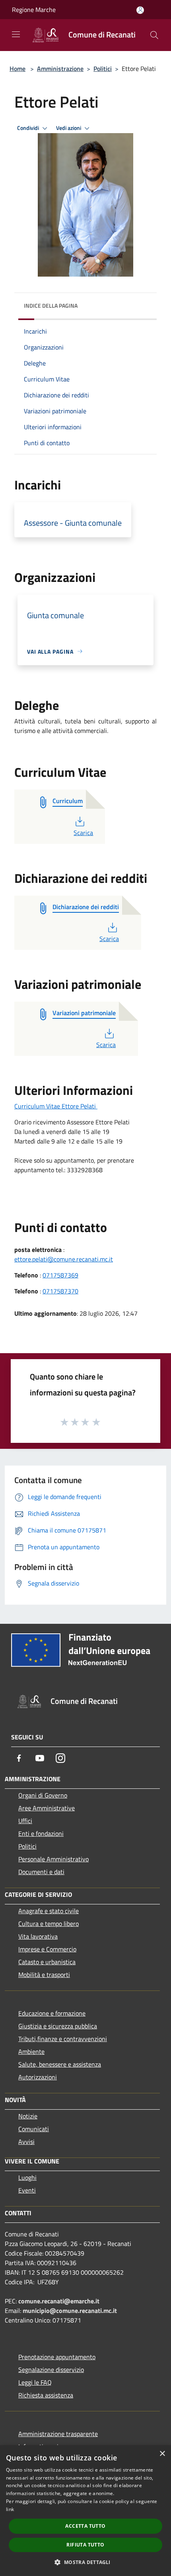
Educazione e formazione (52, 2013)
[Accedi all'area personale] (140, 10)
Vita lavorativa (38, 1936)
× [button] (162, 2454)
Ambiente (31, 2051)
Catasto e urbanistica (47, 1962)
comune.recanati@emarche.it (59, 2301)
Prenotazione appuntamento (57, 2357)
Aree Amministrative (47, 1808)
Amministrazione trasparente (58, 2434)
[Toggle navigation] (16, 34)
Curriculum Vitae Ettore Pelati (56, 1106)
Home (17, 69)
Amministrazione (60, 69)
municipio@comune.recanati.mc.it (70, 2311)
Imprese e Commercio (47, 1949)
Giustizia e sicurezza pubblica (58, 2026)
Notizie (28, 2116)
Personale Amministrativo (53, 1859)
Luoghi (27, 2177)
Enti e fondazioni (41, 1833)
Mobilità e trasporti (44, 1975)
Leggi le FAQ (35, 2382)
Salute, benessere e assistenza (60, 2064)
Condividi (29, 128)
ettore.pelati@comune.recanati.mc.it (64, 1259)
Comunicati (34, 2129)
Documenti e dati (41, 1872)
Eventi (27, 2190)
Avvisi (26, 2142)
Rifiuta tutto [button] (85, 2545)
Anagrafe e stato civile (49, 1911)
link (10, 2509)
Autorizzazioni (38, 2077)
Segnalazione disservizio (51, 2370)
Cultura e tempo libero (49, 1924)
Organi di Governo (43, 1795)
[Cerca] (154, 35)
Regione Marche (34, 10)
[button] (85, 2562)
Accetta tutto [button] (85, 2526)
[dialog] (85, 2511)
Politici (103, 69)
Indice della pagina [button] (51, 306)
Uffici (25, 1821)
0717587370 (60, 1291)
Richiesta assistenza (46, 2395)
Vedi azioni (69, 128)
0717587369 (60, 1275)
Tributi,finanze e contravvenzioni (63, 2039)
